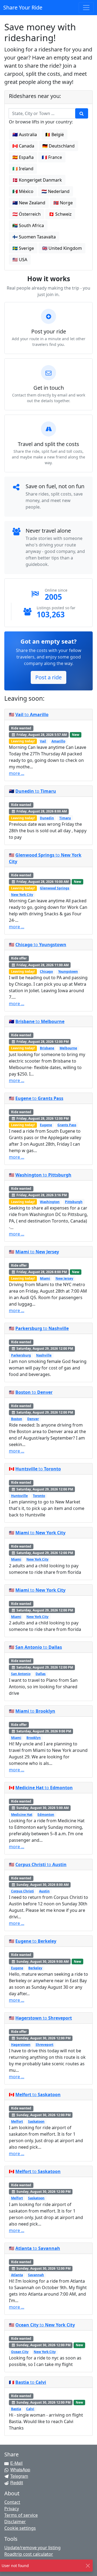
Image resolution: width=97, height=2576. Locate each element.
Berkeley (35, 1968)
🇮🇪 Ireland (23, 169)
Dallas (41, 1674)
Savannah (36, 2275)
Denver (33, 1419)
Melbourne (68, 1048)
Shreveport (44, 2045)
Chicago (46, 971)
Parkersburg (21, 1355)
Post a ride (48, 677)
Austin (44, 1891)
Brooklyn (34, 1738)
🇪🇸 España (23, 157)
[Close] (88, 2566)
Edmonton (46, 1815)
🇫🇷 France (52, 157)
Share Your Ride (23, 7)
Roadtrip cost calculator (29, 2554)
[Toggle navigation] (86, 8)
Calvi (30, 2409)
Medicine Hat (22, 1815)
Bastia (16, 2409)
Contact (12, 2502)
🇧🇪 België (54, 135)
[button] (82, 113)
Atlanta (17, 2275)
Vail (43, 741)
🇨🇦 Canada (23, 146)
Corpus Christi (22, 1891)
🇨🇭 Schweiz (60, 214)
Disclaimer (15, 2522)
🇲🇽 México (23, 191)
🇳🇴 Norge (63, 203)
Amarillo (58, 741)
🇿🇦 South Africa (28, 225)
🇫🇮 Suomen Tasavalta (34, 237)
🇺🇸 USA (20, 260)
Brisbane (47, 1048)
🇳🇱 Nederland (56, 191)
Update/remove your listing (32, 2548)
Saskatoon (36, 2121)
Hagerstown (21, 2045)
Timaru (65, 818)
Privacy (12, 2509)
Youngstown (68, 971)
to (32, 715)
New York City (22, 895)
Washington (50, 1202)
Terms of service (21, 2515)
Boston (17, 1419)
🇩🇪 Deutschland (58, 146)
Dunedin (47, 818)
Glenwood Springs (55, 888)
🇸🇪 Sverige (23, 248)
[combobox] (39, 113)
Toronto (39, 1496)
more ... (17, 773)
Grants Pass (67, 1125)
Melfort (17, 2121)
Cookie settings (20, 2528)
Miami (45, 1278)
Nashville (44, 1355)
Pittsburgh (74, 1202)
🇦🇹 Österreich (27, 214)
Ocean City (20, 2352)
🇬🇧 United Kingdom (62, 248)
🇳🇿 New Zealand (29, 203)
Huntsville (19, 1496)
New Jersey (64, 1278)
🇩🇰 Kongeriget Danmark (37, 180)
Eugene (46, 1125)
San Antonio (21, 1674)
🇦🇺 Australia (25, 135)
